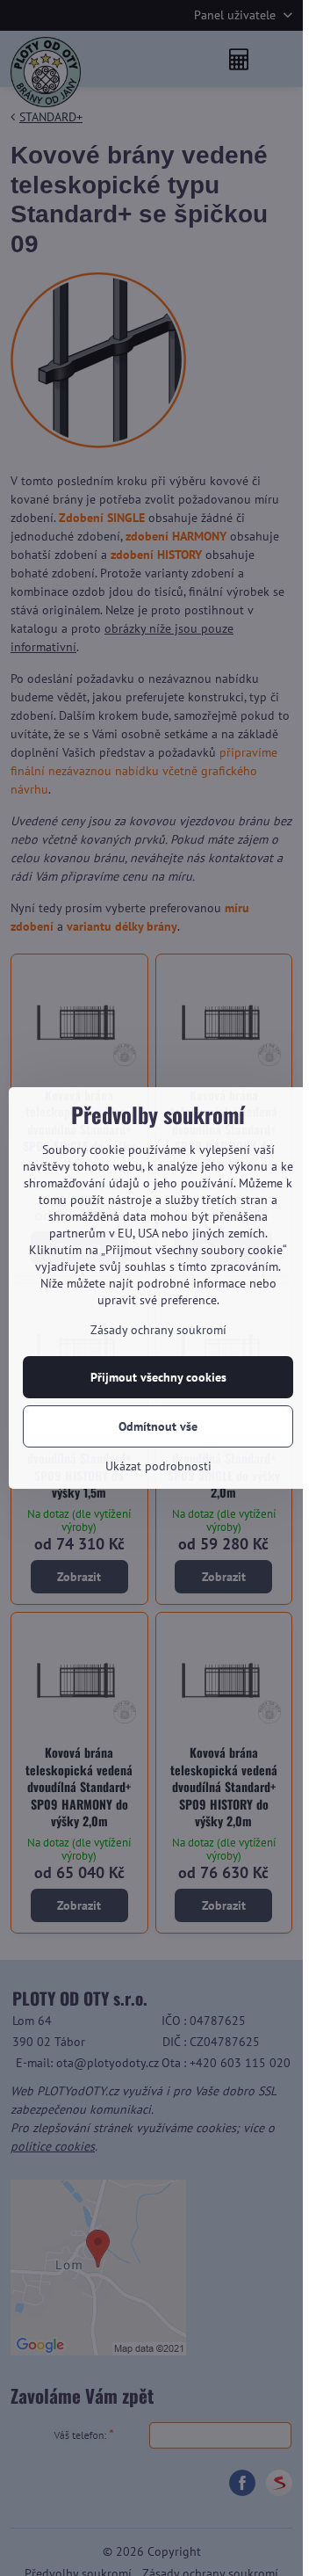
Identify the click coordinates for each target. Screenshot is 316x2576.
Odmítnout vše (158, 1426)
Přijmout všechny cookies (158, 1377)
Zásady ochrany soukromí (158, 1330)
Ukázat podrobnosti (158, 1466)
